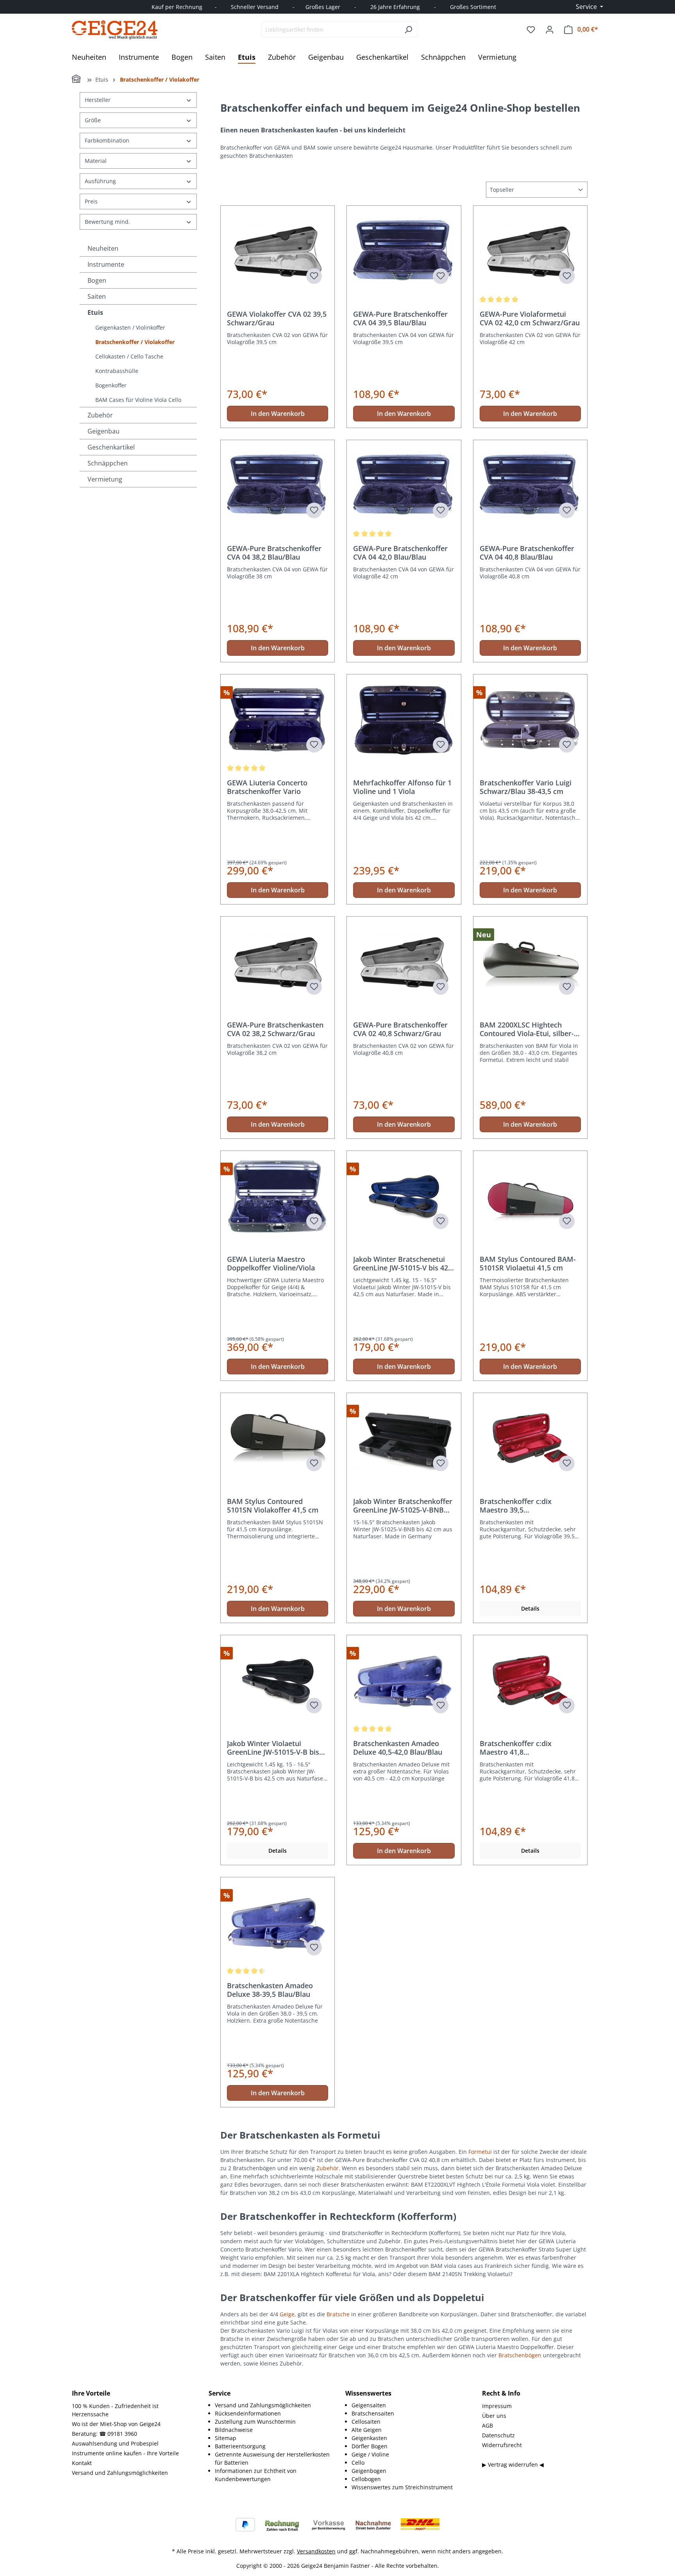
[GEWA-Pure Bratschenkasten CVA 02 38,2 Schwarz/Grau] (278, 962)
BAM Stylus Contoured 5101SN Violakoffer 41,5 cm (273, 1506)
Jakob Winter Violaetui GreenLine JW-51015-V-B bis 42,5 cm (273, 1748)
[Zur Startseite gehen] (115, 30)
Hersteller (98, 100)
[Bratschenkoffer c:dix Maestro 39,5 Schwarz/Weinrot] (530, 1438)
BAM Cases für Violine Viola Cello (138, 400)
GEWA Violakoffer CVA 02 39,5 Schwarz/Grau (277, 318)
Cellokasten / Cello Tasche (129, 356)
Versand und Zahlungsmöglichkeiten (120, 2473)
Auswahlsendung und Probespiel (115, 2443)
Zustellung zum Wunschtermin (255, 2422)
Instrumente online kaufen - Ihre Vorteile (125, 2453)
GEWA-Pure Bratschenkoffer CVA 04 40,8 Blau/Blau (527, 553)
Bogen (97, 280)
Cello (358, 2463)
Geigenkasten (369, 2438)
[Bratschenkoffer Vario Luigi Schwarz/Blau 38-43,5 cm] (530, 720)
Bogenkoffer (111, 385)
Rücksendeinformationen (248, 2413)
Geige (287, 2314)
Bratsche (338, 2314)
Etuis (95, 312)
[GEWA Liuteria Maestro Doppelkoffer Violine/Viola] (278, 1196)
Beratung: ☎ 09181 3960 (104, 2434)
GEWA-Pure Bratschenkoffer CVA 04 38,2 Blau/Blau (274, 553)
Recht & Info (501, 2393)
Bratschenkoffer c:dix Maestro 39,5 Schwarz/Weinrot (516, 1506)
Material (96, 161)
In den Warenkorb (278, 414)
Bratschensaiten (373, 2413)
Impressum (497, 2406)
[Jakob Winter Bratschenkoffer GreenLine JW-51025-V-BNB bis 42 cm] (404, 1438)
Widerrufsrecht (502, 2445)
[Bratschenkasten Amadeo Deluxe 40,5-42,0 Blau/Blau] (404, 1680)
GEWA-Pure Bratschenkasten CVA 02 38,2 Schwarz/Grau (275, 1029)
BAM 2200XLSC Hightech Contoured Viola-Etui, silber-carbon (527, 1029)
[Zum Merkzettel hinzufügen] (314, 276)
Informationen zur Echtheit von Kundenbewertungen (256, 2475)
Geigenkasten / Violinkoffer (130, 327)
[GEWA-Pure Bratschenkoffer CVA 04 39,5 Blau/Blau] (404, 251)
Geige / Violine (370, 2454)
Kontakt (82, 2463)
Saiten (97, 296)
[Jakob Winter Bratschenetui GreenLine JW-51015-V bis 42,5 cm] (404, 1196)
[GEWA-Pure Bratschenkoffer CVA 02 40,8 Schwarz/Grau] (404, 962)
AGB (487, 2425)
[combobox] (330, 29)
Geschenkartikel (111, 447)
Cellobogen (366, 2479)
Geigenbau (104, 431)
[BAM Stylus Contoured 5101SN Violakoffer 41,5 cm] (278, 1438)
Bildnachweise (234, 2430)
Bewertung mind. (107, 222)
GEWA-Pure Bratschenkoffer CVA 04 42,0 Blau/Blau (400, 553)
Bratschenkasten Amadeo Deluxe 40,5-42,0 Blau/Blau (398, 1748)
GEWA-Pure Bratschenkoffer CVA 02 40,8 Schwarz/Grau (400, 1029)
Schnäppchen (108, 463)
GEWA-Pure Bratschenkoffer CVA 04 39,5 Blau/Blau (400, 318)
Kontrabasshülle (117, 371)
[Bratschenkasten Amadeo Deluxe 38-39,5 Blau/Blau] (278, 1923)
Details (530, 1608)
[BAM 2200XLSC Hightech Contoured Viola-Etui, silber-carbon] (530, 962)
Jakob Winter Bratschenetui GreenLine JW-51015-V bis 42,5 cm (404, 1263)
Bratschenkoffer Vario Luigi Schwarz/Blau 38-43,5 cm (526, 787)
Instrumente (106, 264)
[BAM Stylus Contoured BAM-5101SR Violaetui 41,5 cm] (530, 1196)
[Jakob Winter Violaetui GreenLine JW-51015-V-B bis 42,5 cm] (278, 1680)
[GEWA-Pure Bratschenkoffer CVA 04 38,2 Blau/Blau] (278, 485)
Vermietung (105, 479)
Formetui (480, 2152)
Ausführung (100, 181)
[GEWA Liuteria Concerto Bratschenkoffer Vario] (278, 720)
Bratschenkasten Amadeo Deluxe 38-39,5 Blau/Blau (270, 1990)
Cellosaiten (366, 2422)
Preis (91, 201)
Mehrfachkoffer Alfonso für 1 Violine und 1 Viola (402, 787)
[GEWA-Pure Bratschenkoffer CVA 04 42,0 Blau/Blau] (404, 485)
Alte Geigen (367, 2430)
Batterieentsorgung (240, 2446)
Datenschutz (498, 2435)
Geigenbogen (369, 2471)
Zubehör (100, 415)
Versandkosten (316, 2551)
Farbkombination (107, 140)
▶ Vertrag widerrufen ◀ (513, 2465)
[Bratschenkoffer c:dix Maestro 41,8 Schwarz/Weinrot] (530, 1680)
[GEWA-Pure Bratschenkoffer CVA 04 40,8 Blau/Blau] (530, 485)
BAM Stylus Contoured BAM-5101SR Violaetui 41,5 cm (528, 1263)
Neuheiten (103, 248)
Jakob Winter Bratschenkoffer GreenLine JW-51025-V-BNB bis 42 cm (403, 1506)
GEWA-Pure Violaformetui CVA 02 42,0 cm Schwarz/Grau (530, 318)
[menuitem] (272, 2405)
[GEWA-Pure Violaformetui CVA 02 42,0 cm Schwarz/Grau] (530, 251)
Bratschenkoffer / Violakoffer (135, 342)
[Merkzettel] (531, 30)
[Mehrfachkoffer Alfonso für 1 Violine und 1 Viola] (404, 720)
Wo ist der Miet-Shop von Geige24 (116, 2424)
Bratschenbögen (520, 2355)
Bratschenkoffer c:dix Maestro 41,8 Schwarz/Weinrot (516, 1748)
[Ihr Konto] (550, 30)
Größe (93, 120)
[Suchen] (408, 29)
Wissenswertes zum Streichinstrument (402, 2487)
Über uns (494, 2416)
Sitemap (226, 2438)
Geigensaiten (369, 2405)
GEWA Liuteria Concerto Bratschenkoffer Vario (267, 787)
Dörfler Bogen (370, 2446)
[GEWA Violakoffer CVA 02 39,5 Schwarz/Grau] (278, 251)
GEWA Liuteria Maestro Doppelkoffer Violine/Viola (271, 1263)
